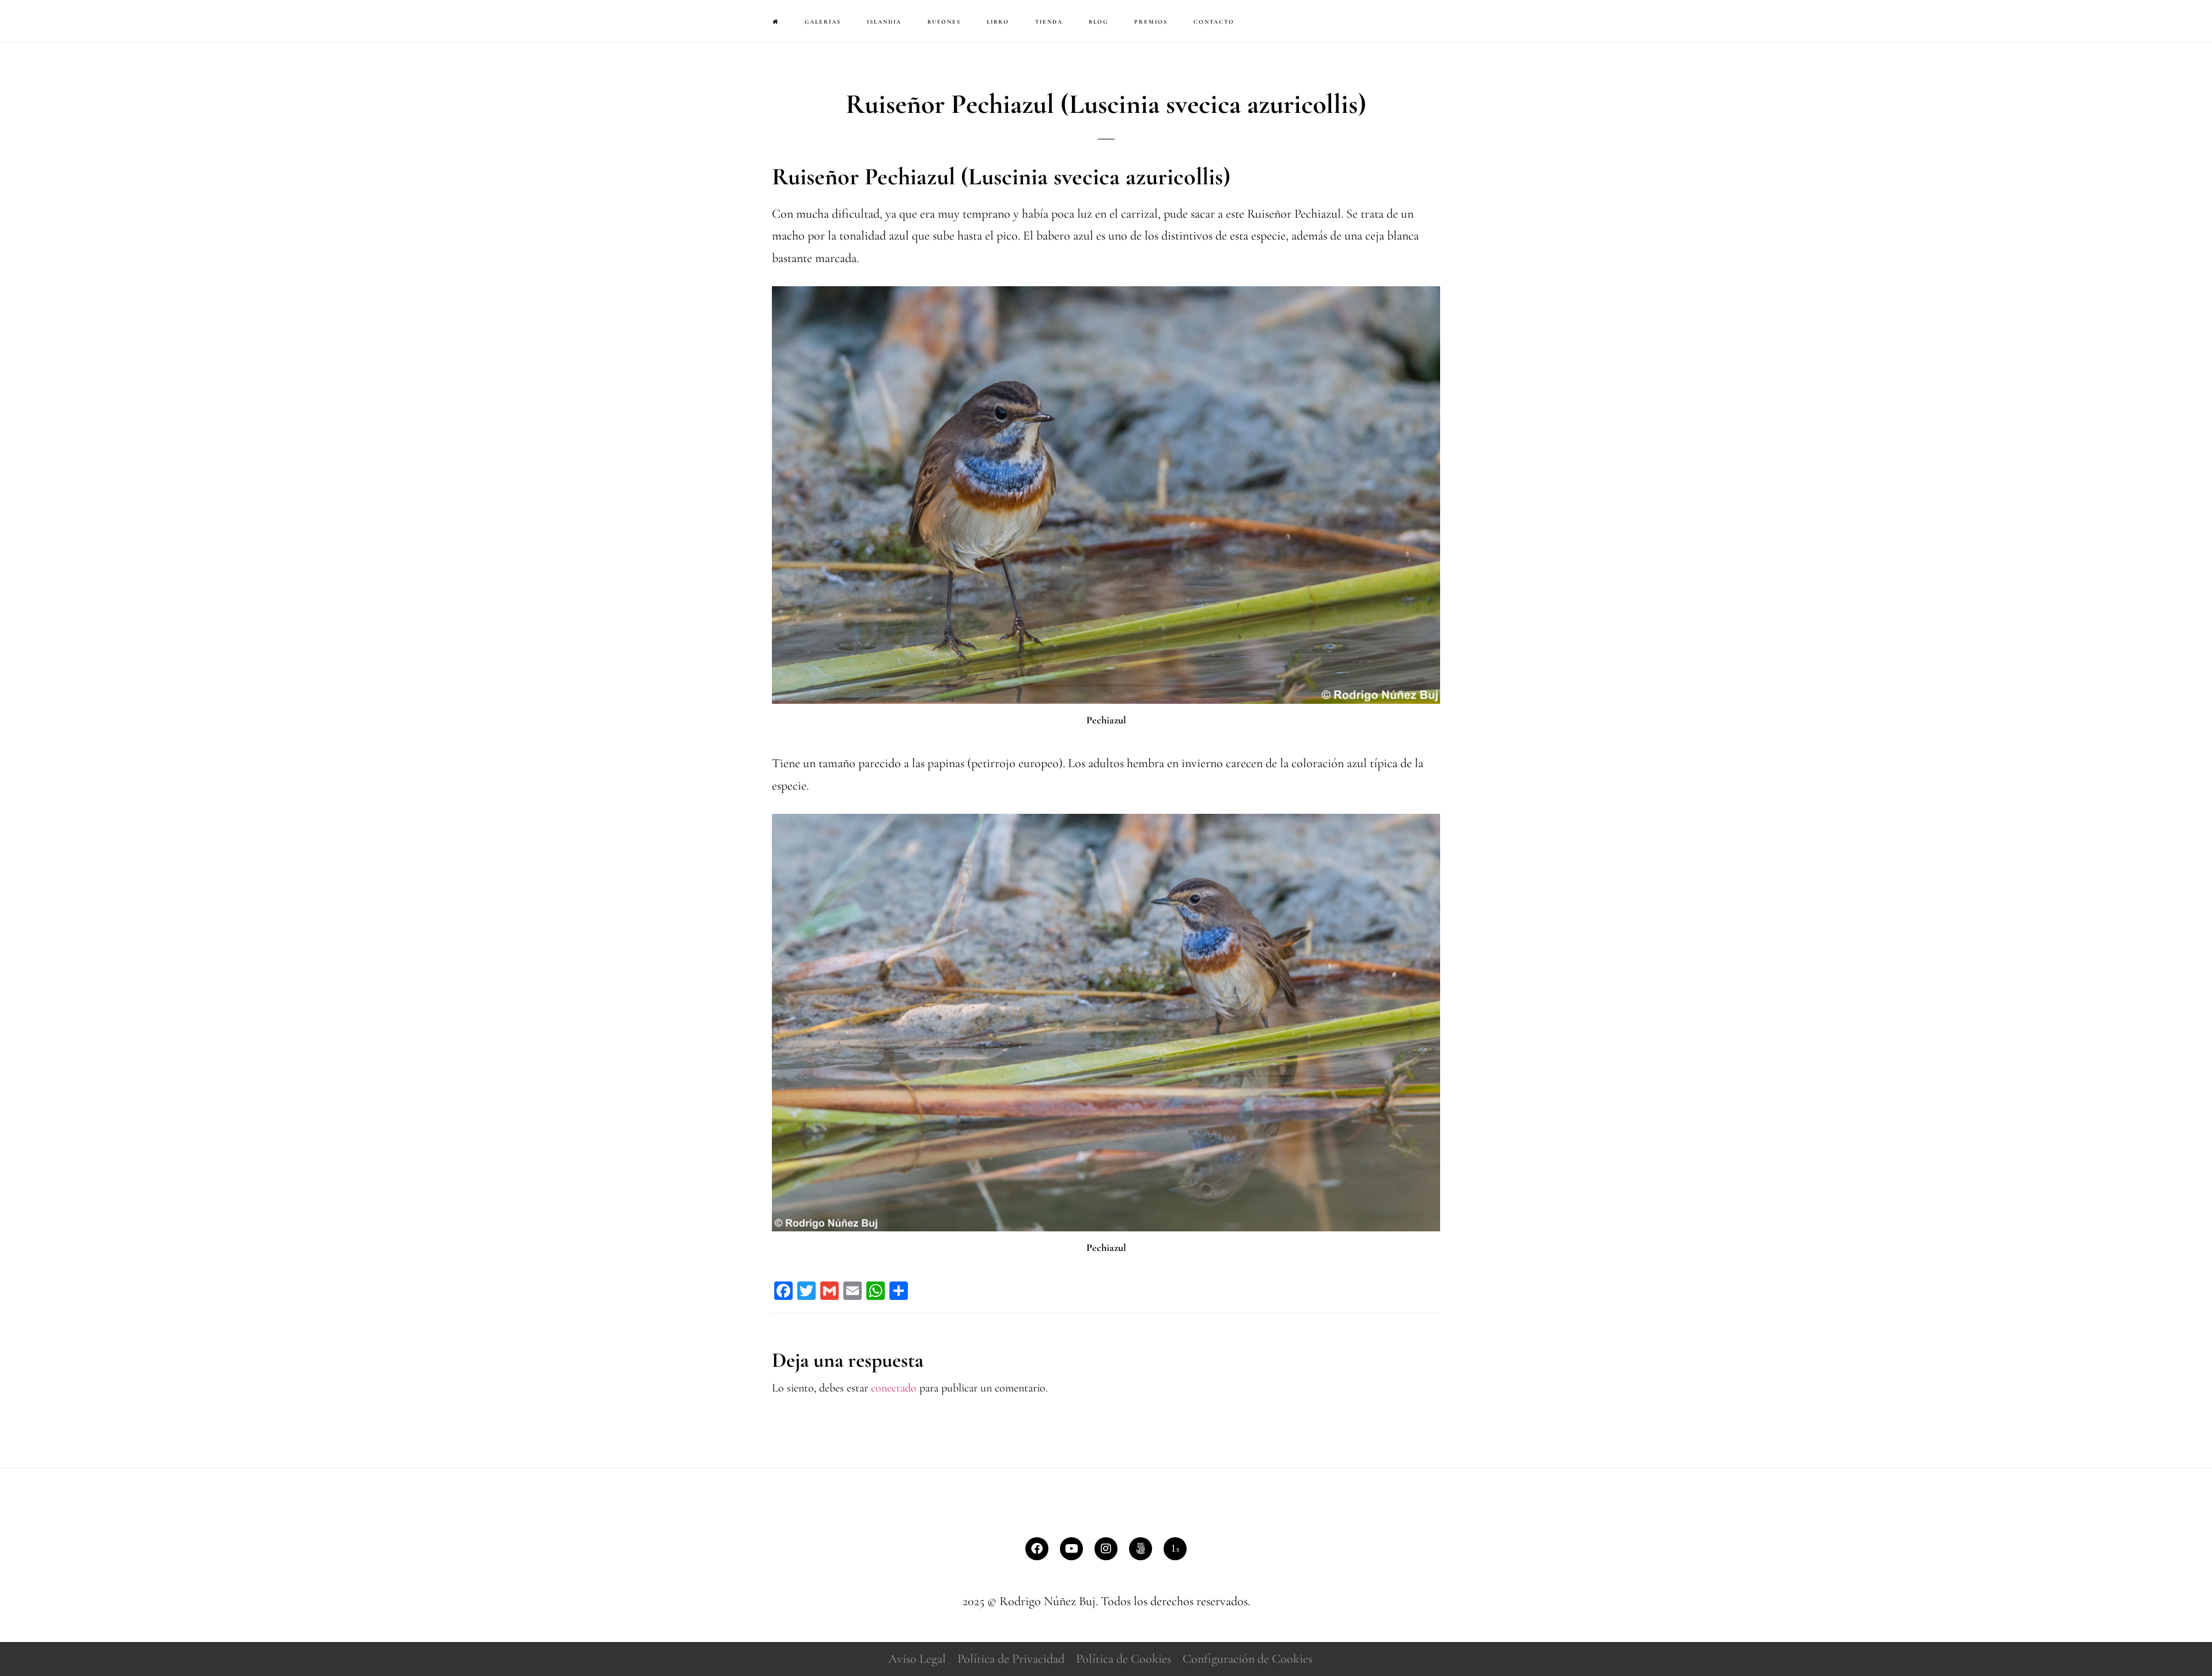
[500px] (1141, 1549)
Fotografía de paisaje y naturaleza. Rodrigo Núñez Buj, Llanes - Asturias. (75, 20)
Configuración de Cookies (1247, 1659)
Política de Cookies (1124, 1659)
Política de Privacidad (1011, 1659)
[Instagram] (1106, 1549)
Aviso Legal (917, 1659)
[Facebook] (1037, 1549)
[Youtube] (1071, 1549)
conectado (894, 1388)
